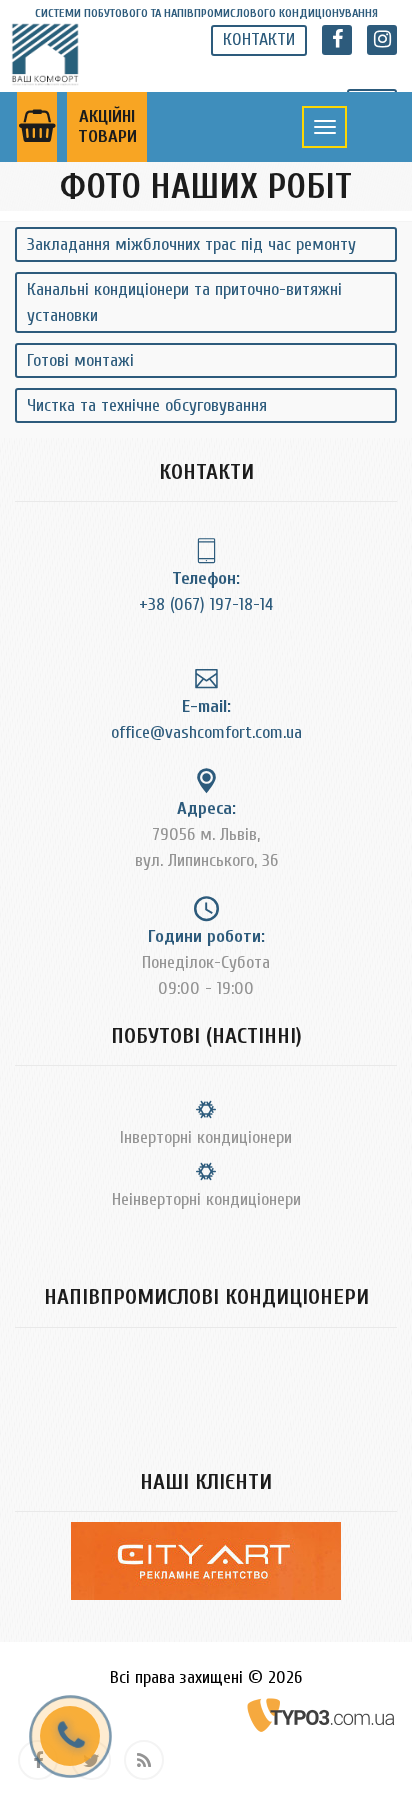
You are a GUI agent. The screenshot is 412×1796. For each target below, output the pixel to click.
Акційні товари (107, 126)
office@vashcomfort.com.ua (206, 732)
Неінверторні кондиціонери (206, 1199)
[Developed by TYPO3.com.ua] (322, 1714)
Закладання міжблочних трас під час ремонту (191, 244)
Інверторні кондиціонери (206, 1137)
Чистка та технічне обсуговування (147, 405)
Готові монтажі (80, 360)
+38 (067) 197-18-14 (206, 604)
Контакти (259, 39)
